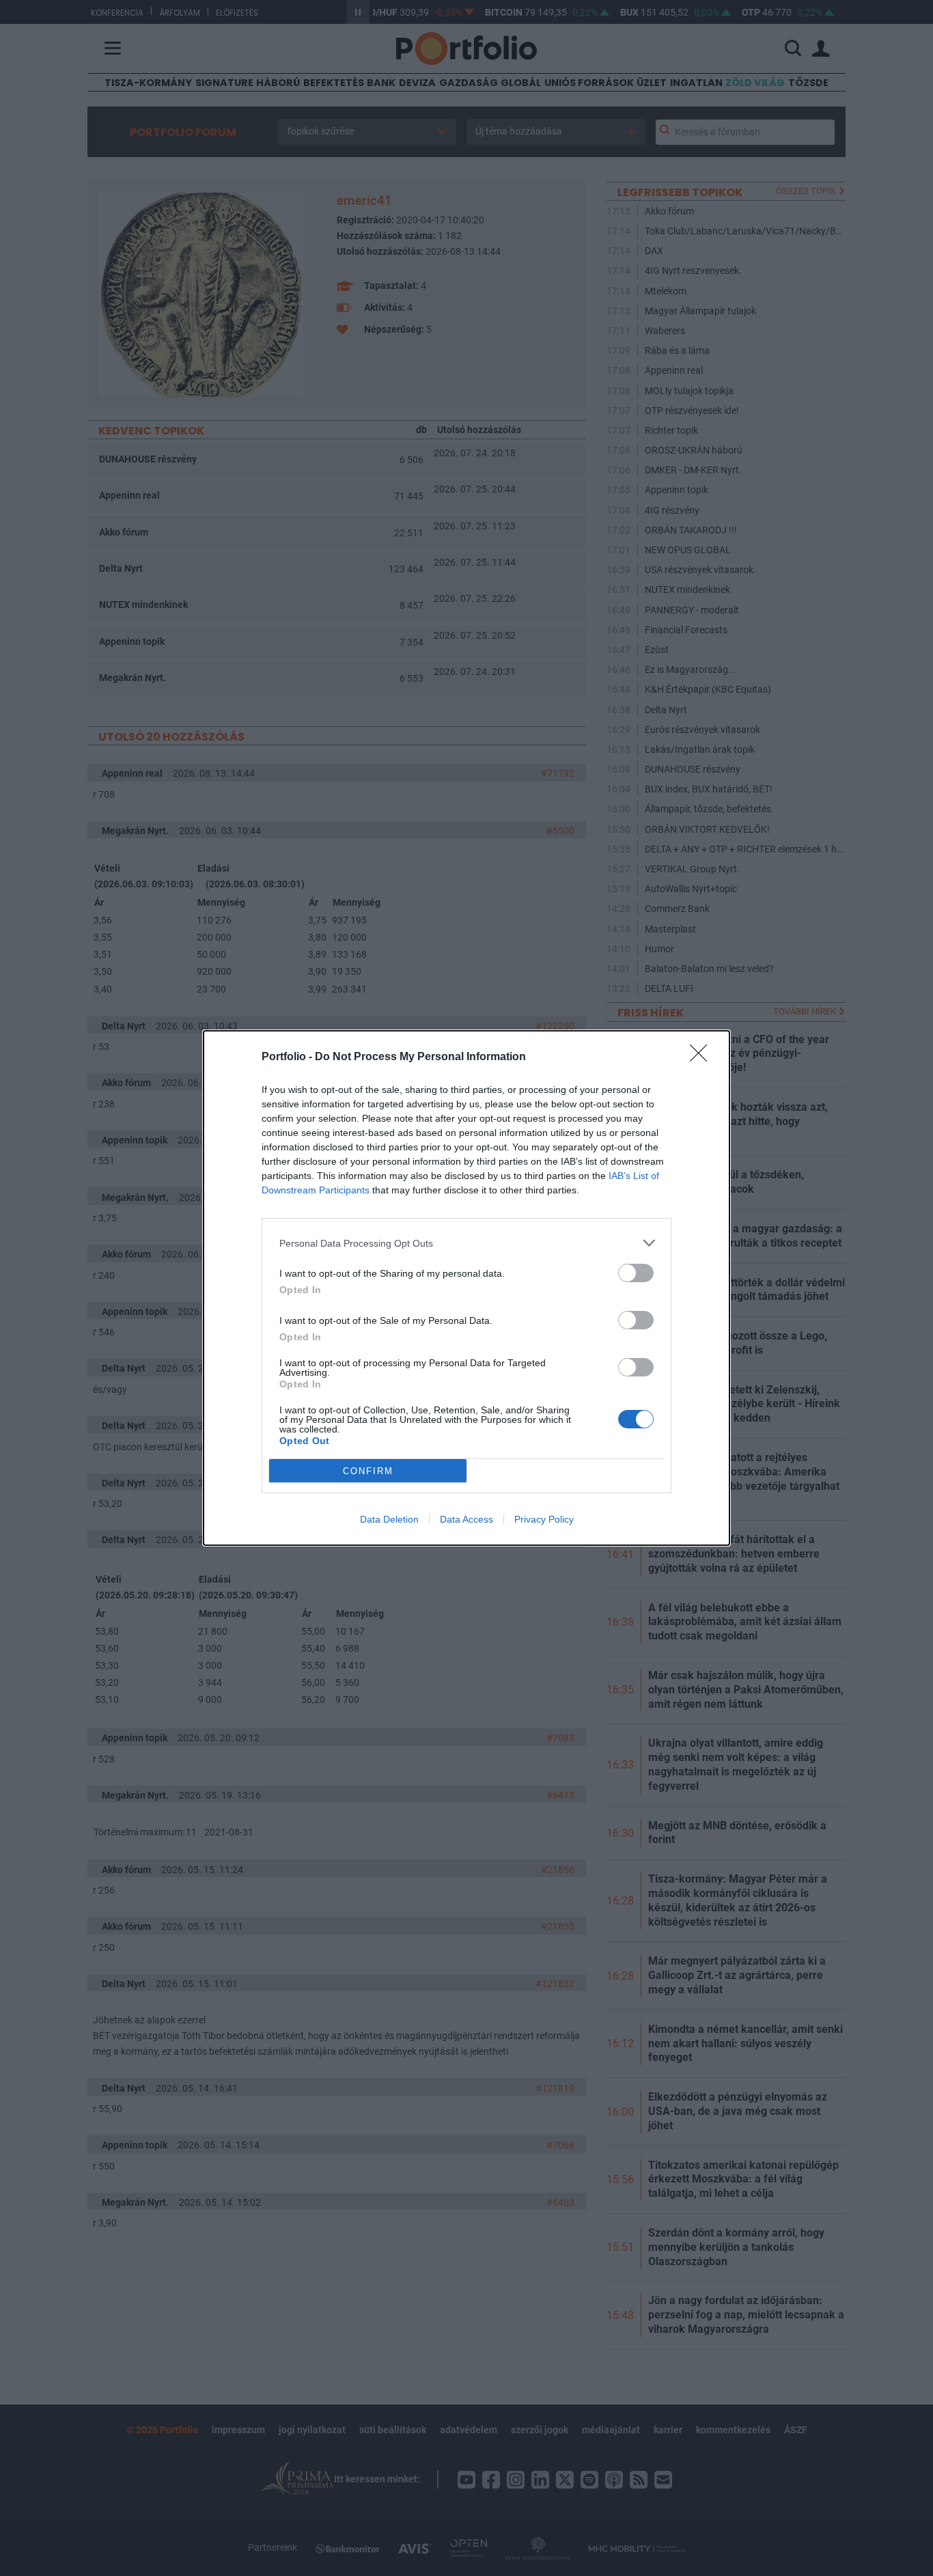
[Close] (703, 1057)
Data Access (466, 1519)
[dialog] (466, 1288)
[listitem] (466, 1243)
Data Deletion (389, 1519)
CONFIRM (368, 1471)
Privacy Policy (544, 1519)
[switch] (636, 1273)
